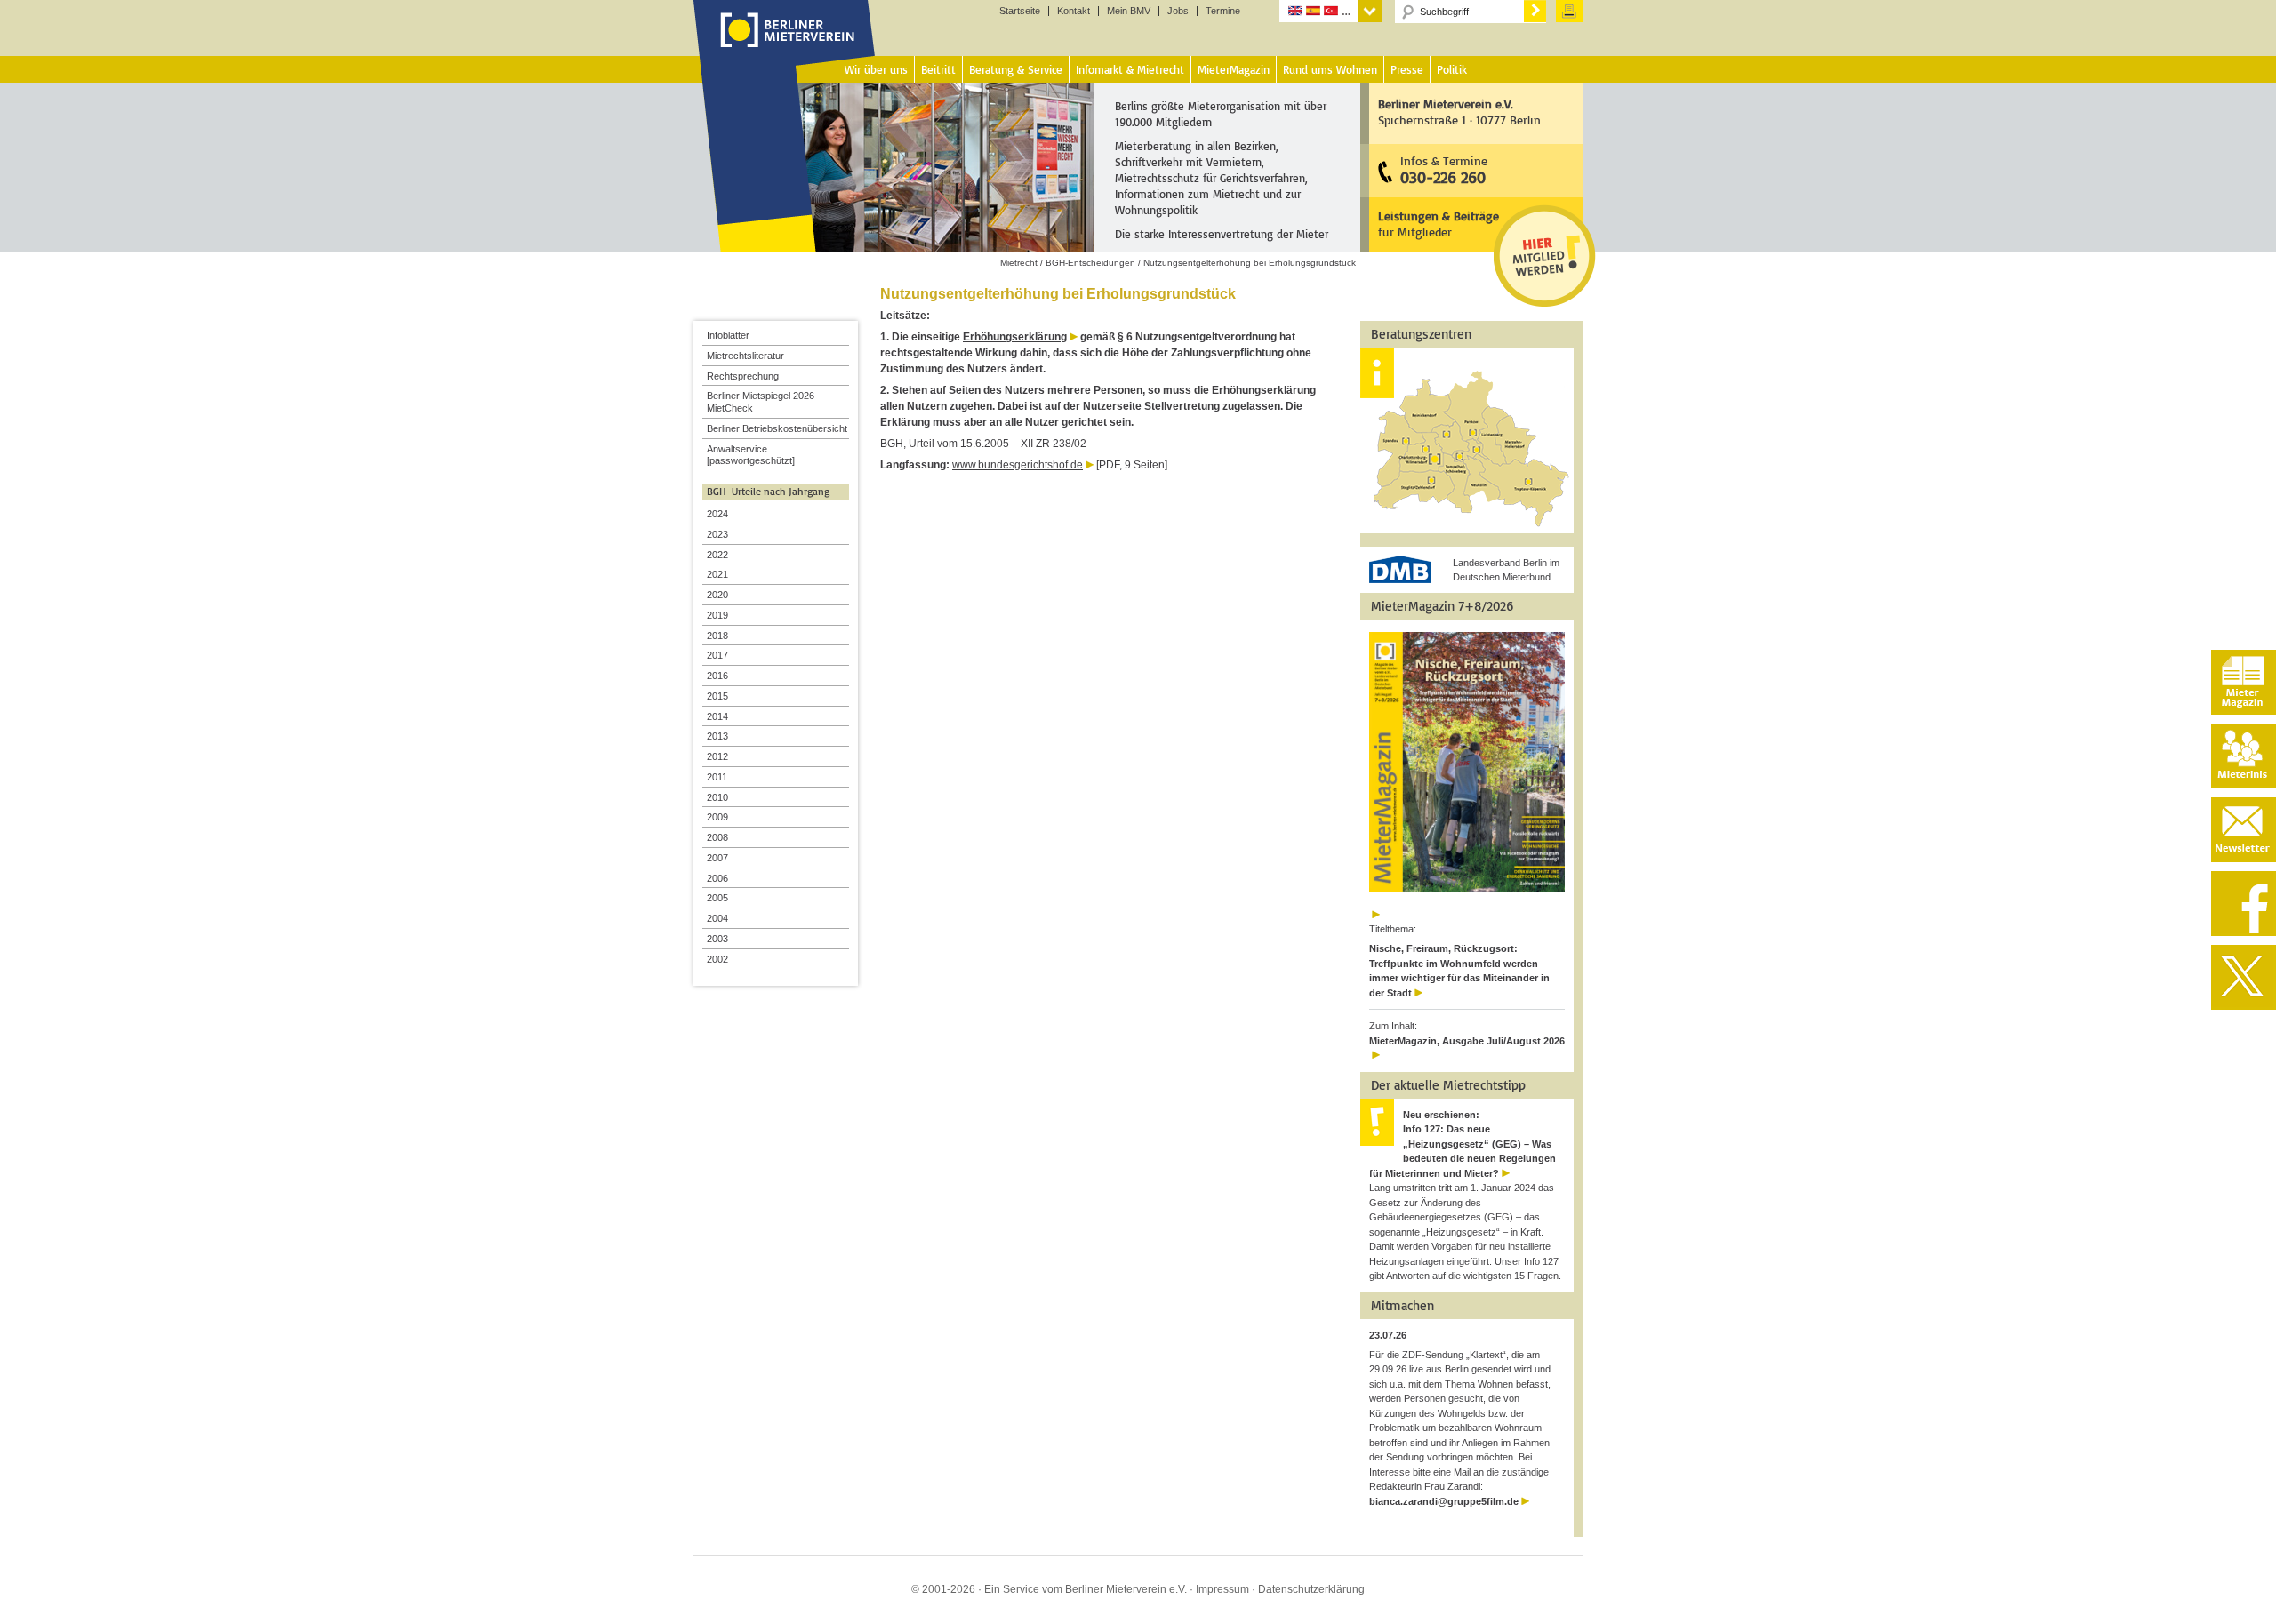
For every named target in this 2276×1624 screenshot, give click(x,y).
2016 (717, 676)
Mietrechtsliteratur (745, 356)
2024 (717, 514)
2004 (717, 918)
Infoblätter (728, 335)
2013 (717, 736)
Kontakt (1074, 11)
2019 (717, 615)
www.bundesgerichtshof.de (1018, 465)
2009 (717, 817)
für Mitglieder (1439, 224)
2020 (717, 595)
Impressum (1222, 1589)
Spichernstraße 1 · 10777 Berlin (1459, 112)
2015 (717, 696)
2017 (717, 655)
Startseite (1020, 11)
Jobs (1178, 11)
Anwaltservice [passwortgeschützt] (751, 455)
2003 (717, 939)
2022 (717, 555)
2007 (717, 858)
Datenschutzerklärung (1311, 1589)
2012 (717, 756)
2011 (717, 777)
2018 (717, 636)
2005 (717, 898)
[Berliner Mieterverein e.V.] (785, 47)
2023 (717, 534)
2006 (717, 878)
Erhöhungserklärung (1015, 337)
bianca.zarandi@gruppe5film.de (1444, 1501)
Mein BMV (1129, 11)
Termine (1223, 11)
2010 (717, 797)
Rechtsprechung (743, 376)
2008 (717, 837)
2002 (717, 959)
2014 (717, 716)
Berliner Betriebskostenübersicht (777, 428)
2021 (717, 574)
